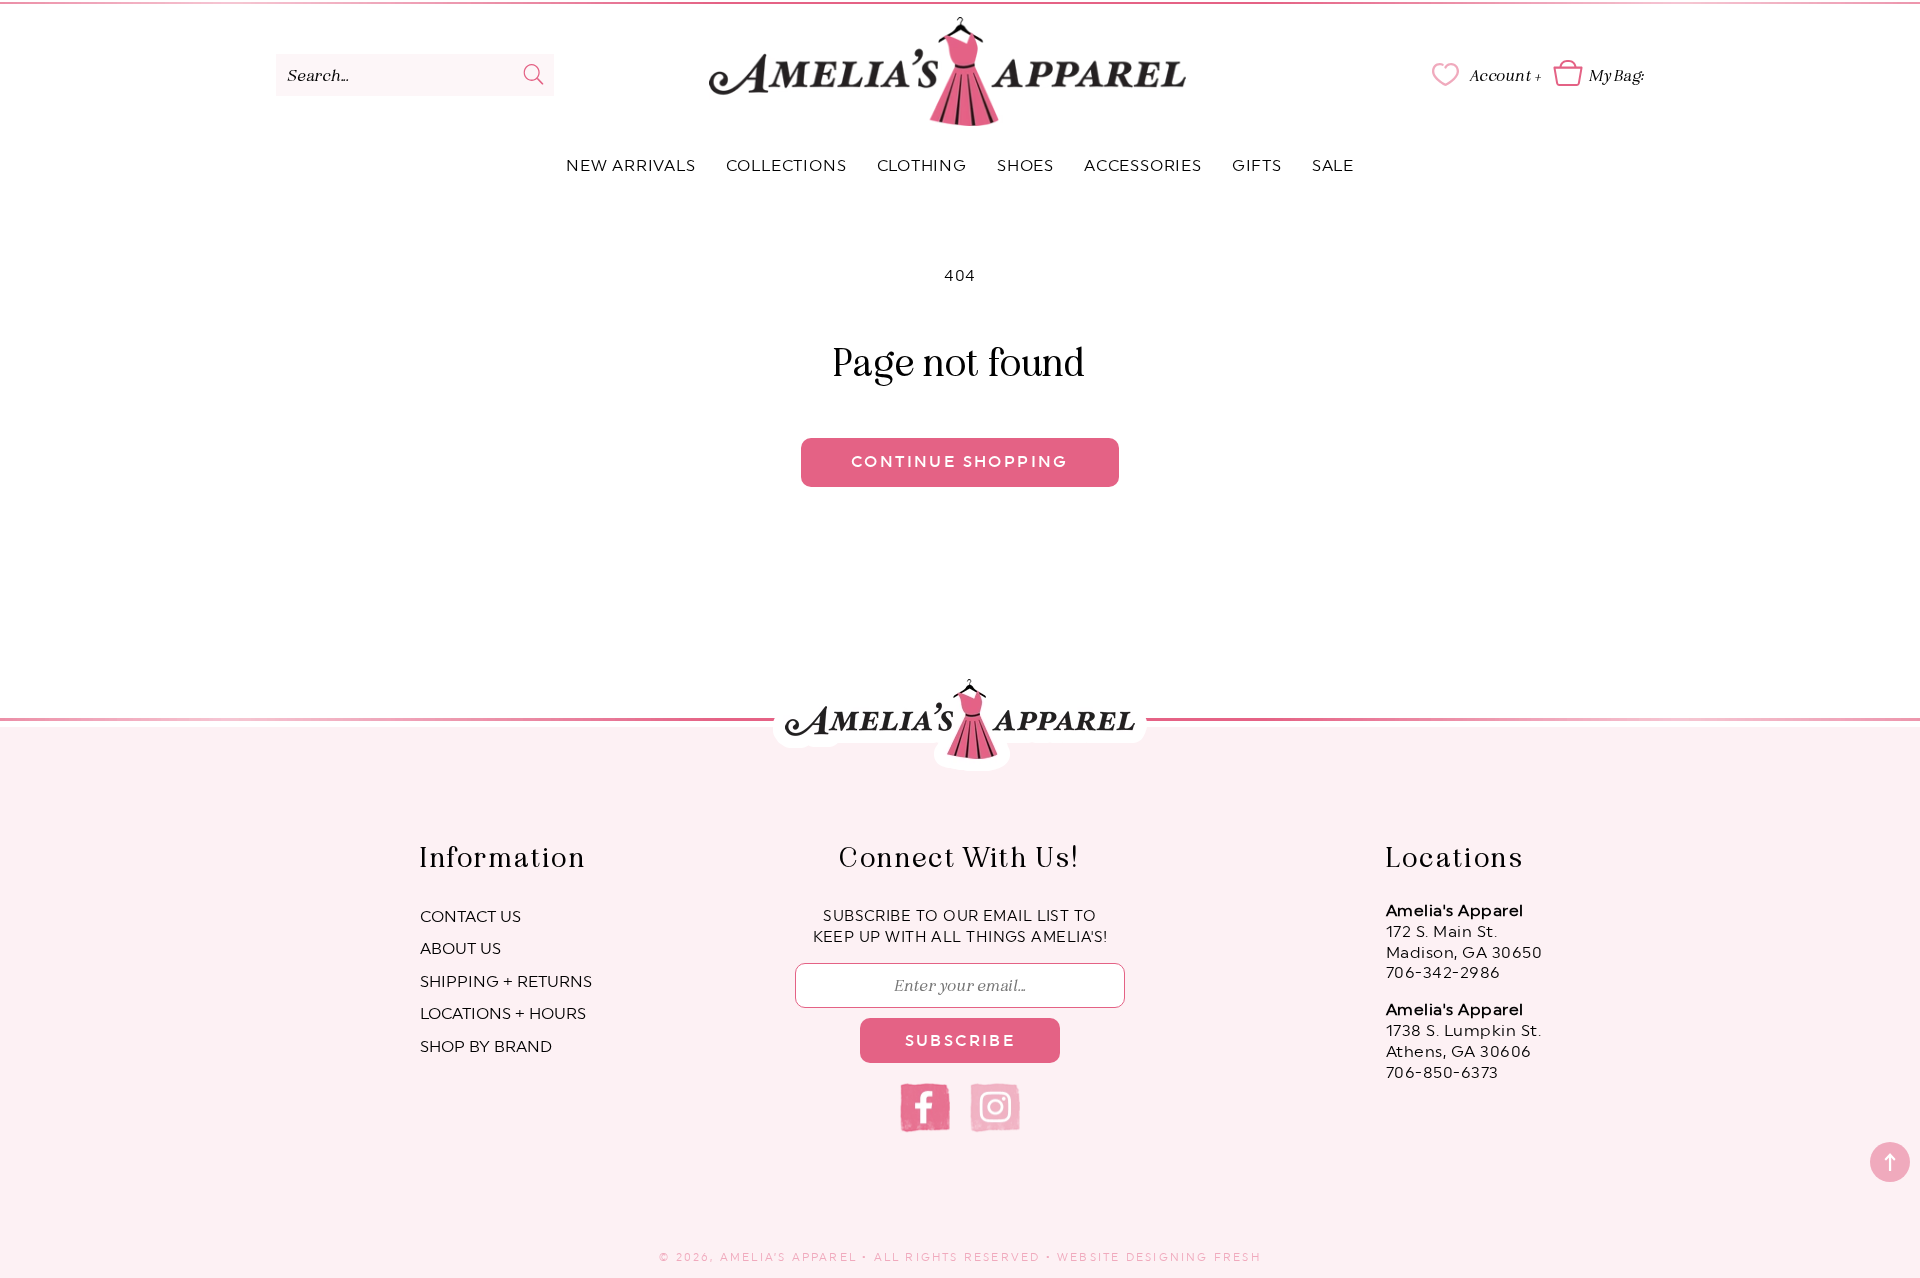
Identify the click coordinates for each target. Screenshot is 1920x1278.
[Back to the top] (1890, 1162)
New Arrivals (631, 166)
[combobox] (415, 75)
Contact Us (470, 917)
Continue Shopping (960, 462)
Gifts (1257, 166)
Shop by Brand (486, 1047)
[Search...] (534, 74)
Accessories (1143, 166)
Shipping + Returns (506, 982)
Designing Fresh (1193, 1257)
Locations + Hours (503, 1014)
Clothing (922, 166)
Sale (1333, 166)
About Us (460, 949)
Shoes (1025, 166)
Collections (786, 166)
